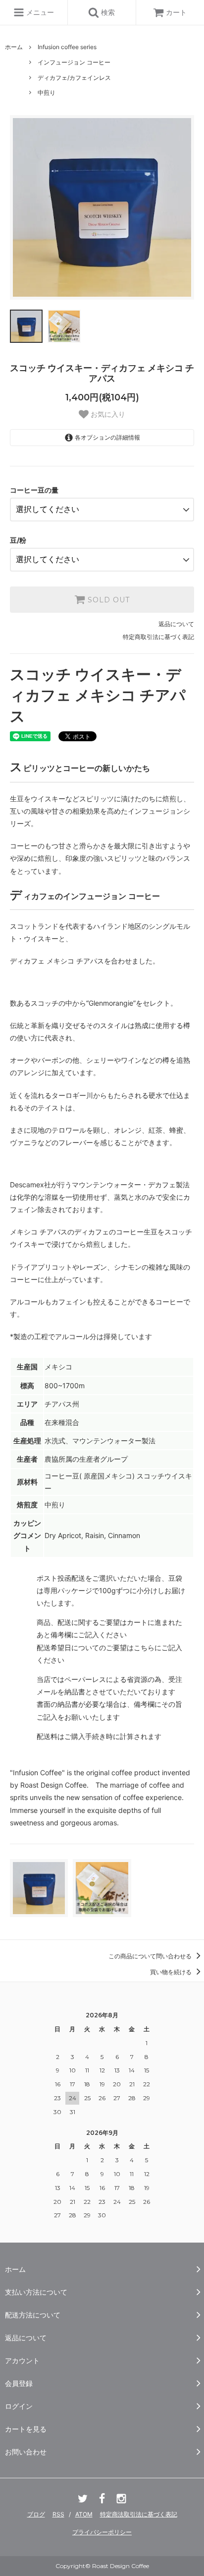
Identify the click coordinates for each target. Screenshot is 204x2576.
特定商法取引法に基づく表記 (139, 2514)
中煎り (47, 93)
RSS (58, 2514)
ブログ (36, 2514)
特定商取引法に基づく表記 (158, 637)
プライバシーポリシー (102, 2532)
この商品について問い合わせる (151, 1956)
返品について (176, 624)
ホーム (14, 47)
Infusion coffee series (67, 47)
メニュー (39, 12)
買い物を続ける (172, 1972)
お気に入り (107, 414)
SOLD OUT (107, 600)
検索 (107, 12)
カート (176, 12)
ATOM (84, 2514)
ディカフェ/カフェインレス (74, 78)
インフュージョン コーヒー (74, 62)
